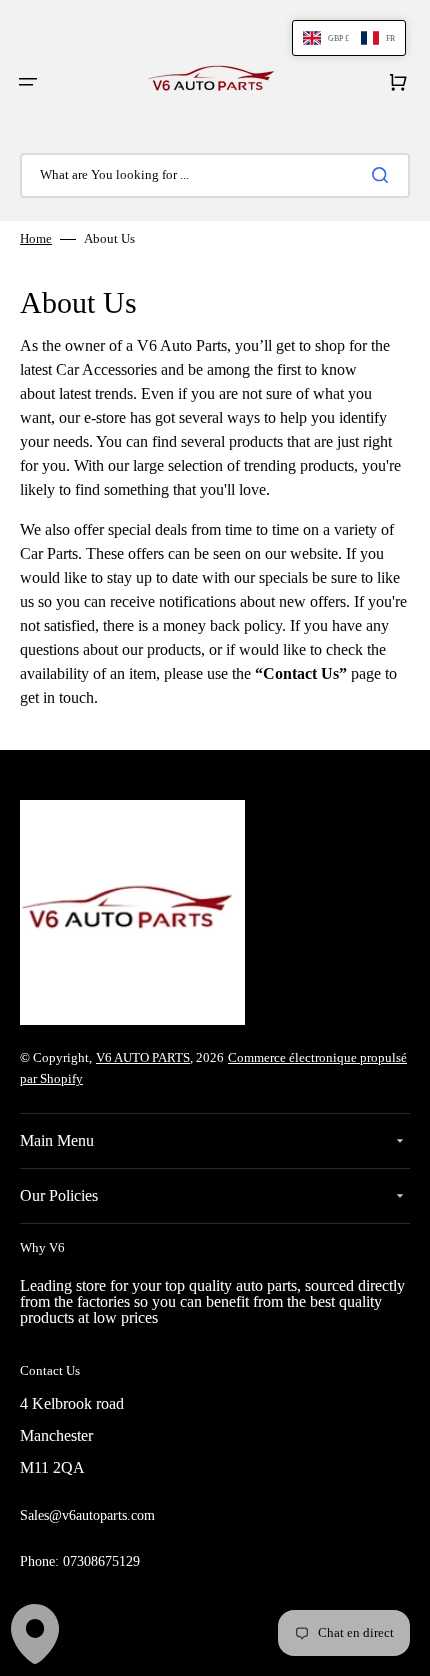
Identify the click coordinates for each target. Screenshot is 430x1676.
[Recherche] (384, 175)
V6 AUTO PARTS (143, 1057)
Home (36, 238)
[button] (28, 82)
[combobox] (215, 175)
